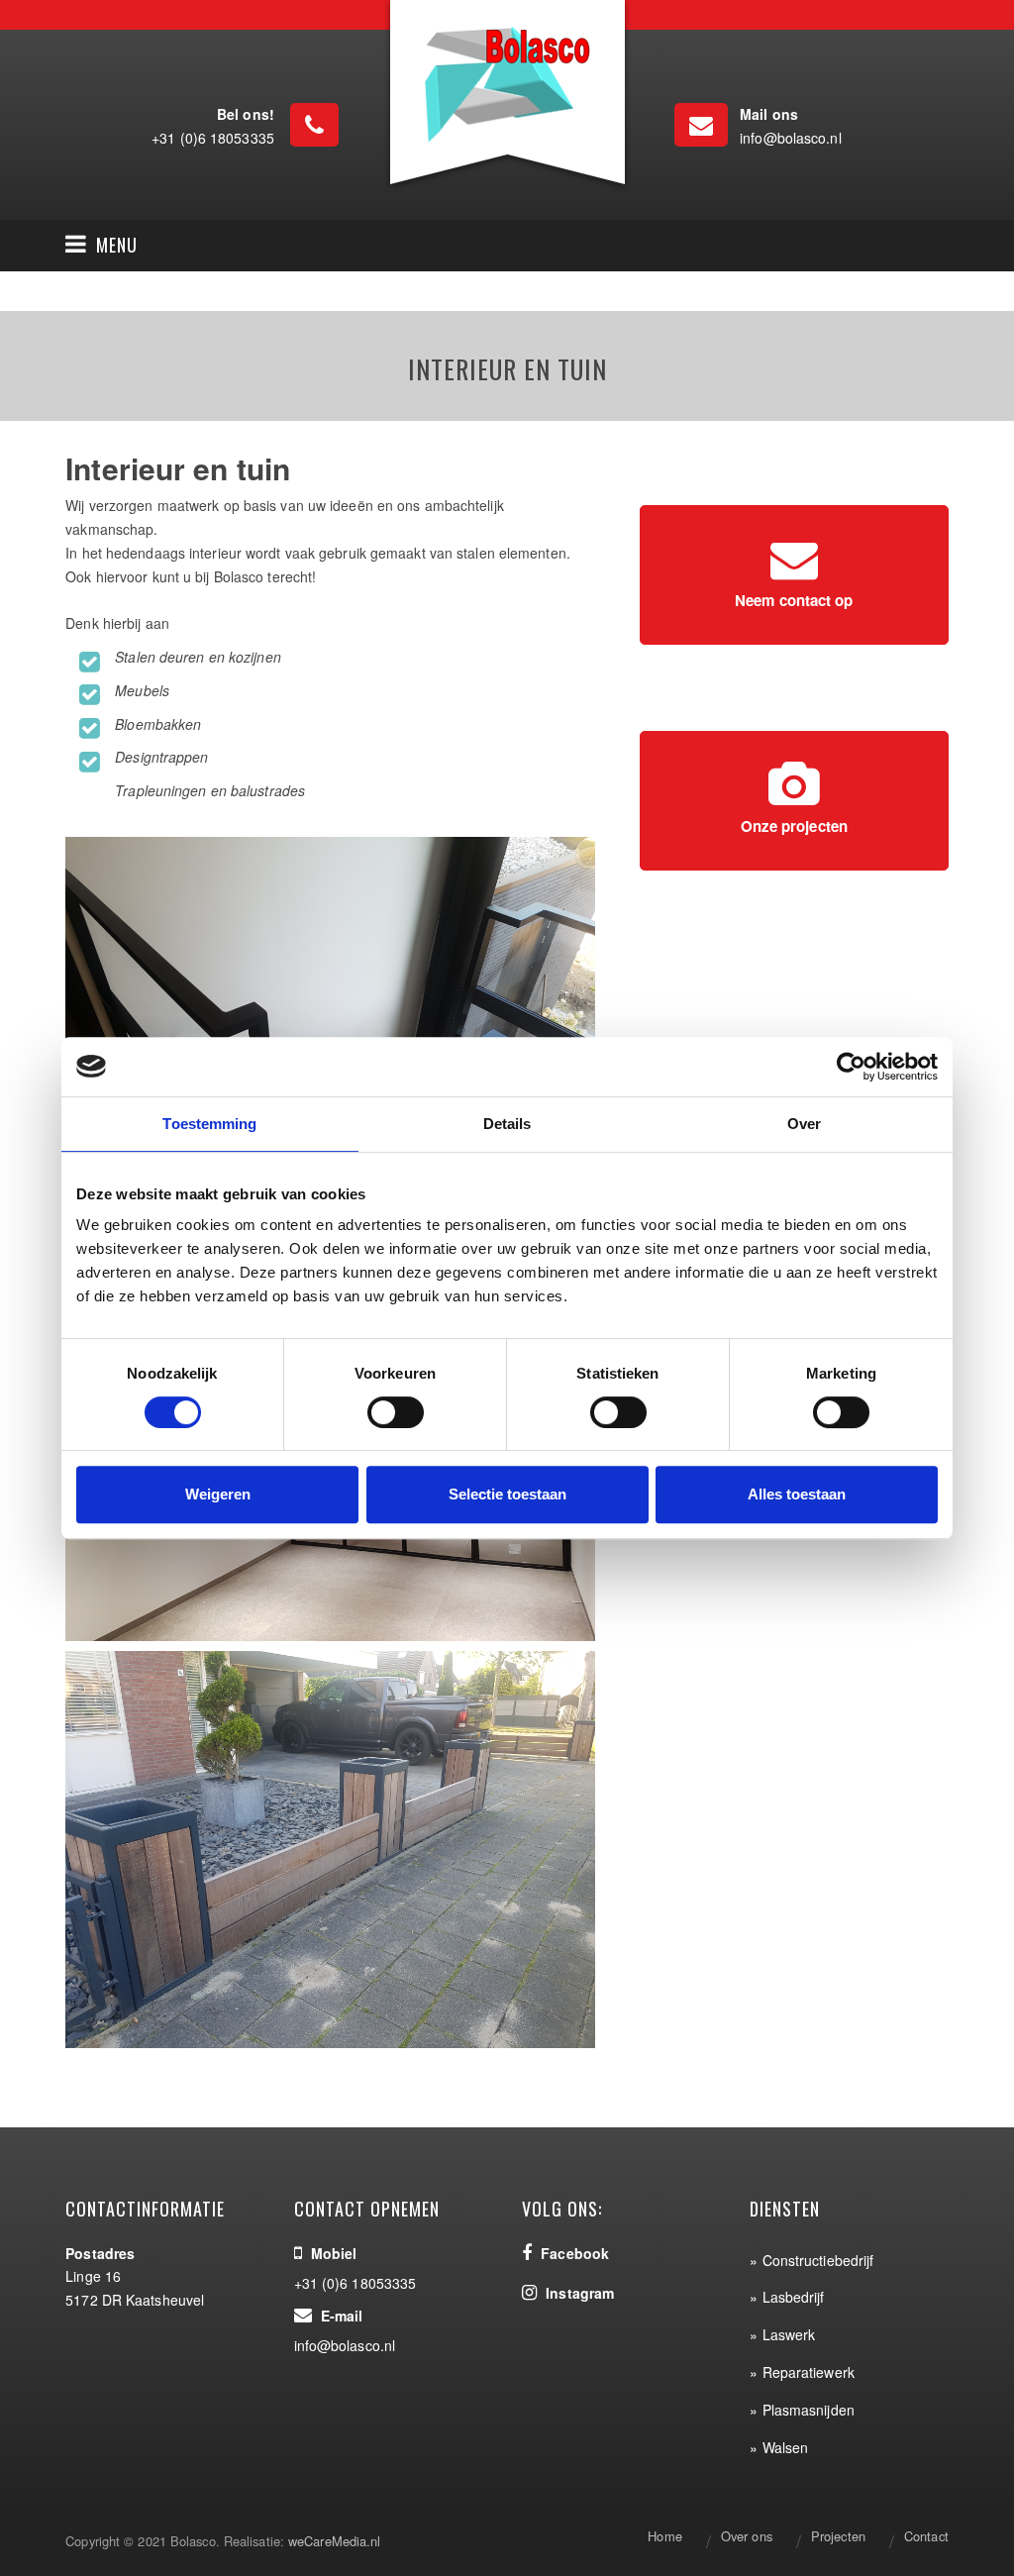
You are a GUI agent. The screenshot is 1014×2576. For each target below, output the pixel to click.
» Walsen (779, 2447)
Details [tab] (507, 1124)
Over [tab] (804, 1124)
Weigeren (218, 1494)
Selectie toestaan (507, 1494)
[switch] (396, 1412)
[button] (101, 246)
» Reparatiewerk (802, 2372)
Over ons (747, 2536)
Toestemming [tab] (209, 1124)
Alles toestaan (797, 1494)
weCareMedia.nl (334, 2541)
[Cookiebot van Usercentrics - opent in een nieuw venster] (851, 1067)
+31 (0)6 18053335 (213, 138)
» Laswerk (782, 2334)
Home (664, 2536)
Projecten (838, 2536)
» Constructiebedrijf (811, 2260)
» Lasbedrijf (787, 2297)
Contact (926, 2536)
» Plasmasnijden (802, 2410)
